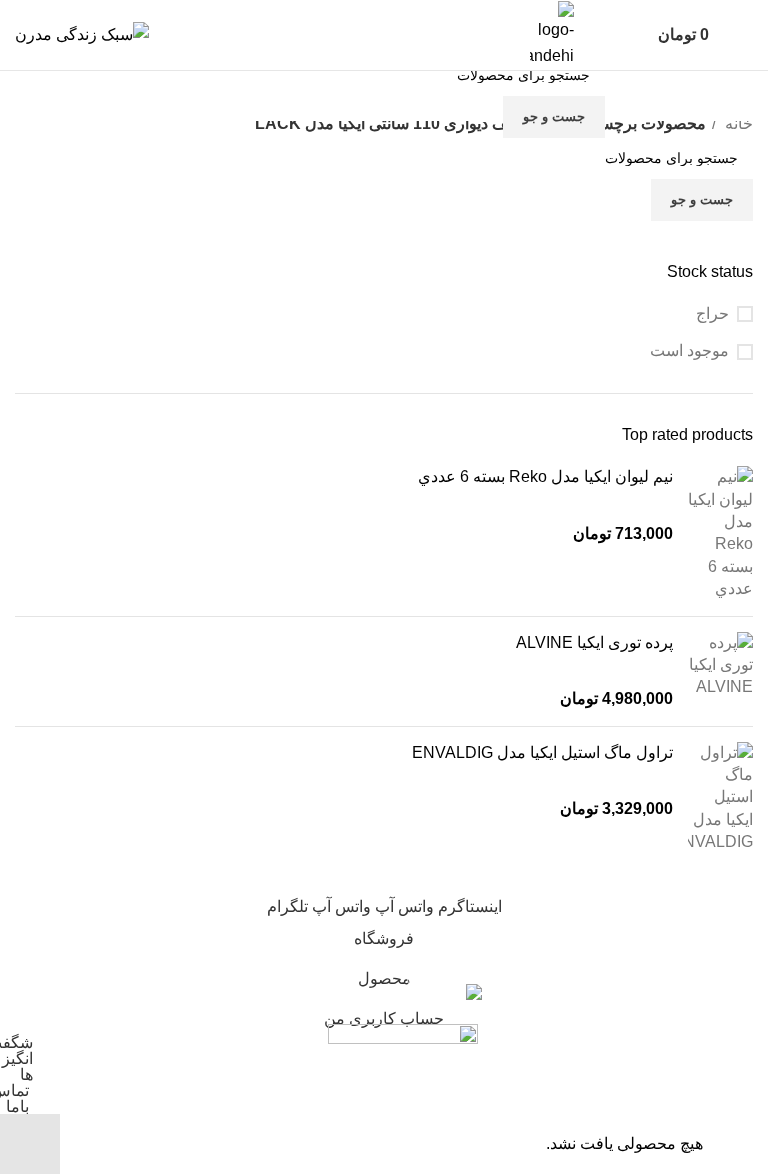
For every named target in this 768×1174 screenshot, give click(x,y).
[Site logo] (82, 33)
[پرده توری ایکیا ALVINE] (720, 671)
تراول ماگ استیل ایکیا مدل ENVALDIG (542, 752)
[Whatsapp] (253, 92)
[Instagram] (199, 92)
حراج (712, 313)
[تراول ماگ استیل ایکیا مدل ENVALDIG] (720, 798)
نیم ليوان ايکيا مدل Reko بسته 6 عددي (545, 476)
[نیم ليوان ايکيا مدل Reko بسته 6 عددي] (720, 533)
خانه (737, 123)
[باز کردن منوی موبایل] (745, 35)
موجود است (689, 350)
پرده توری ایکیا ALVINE (594, 642)
